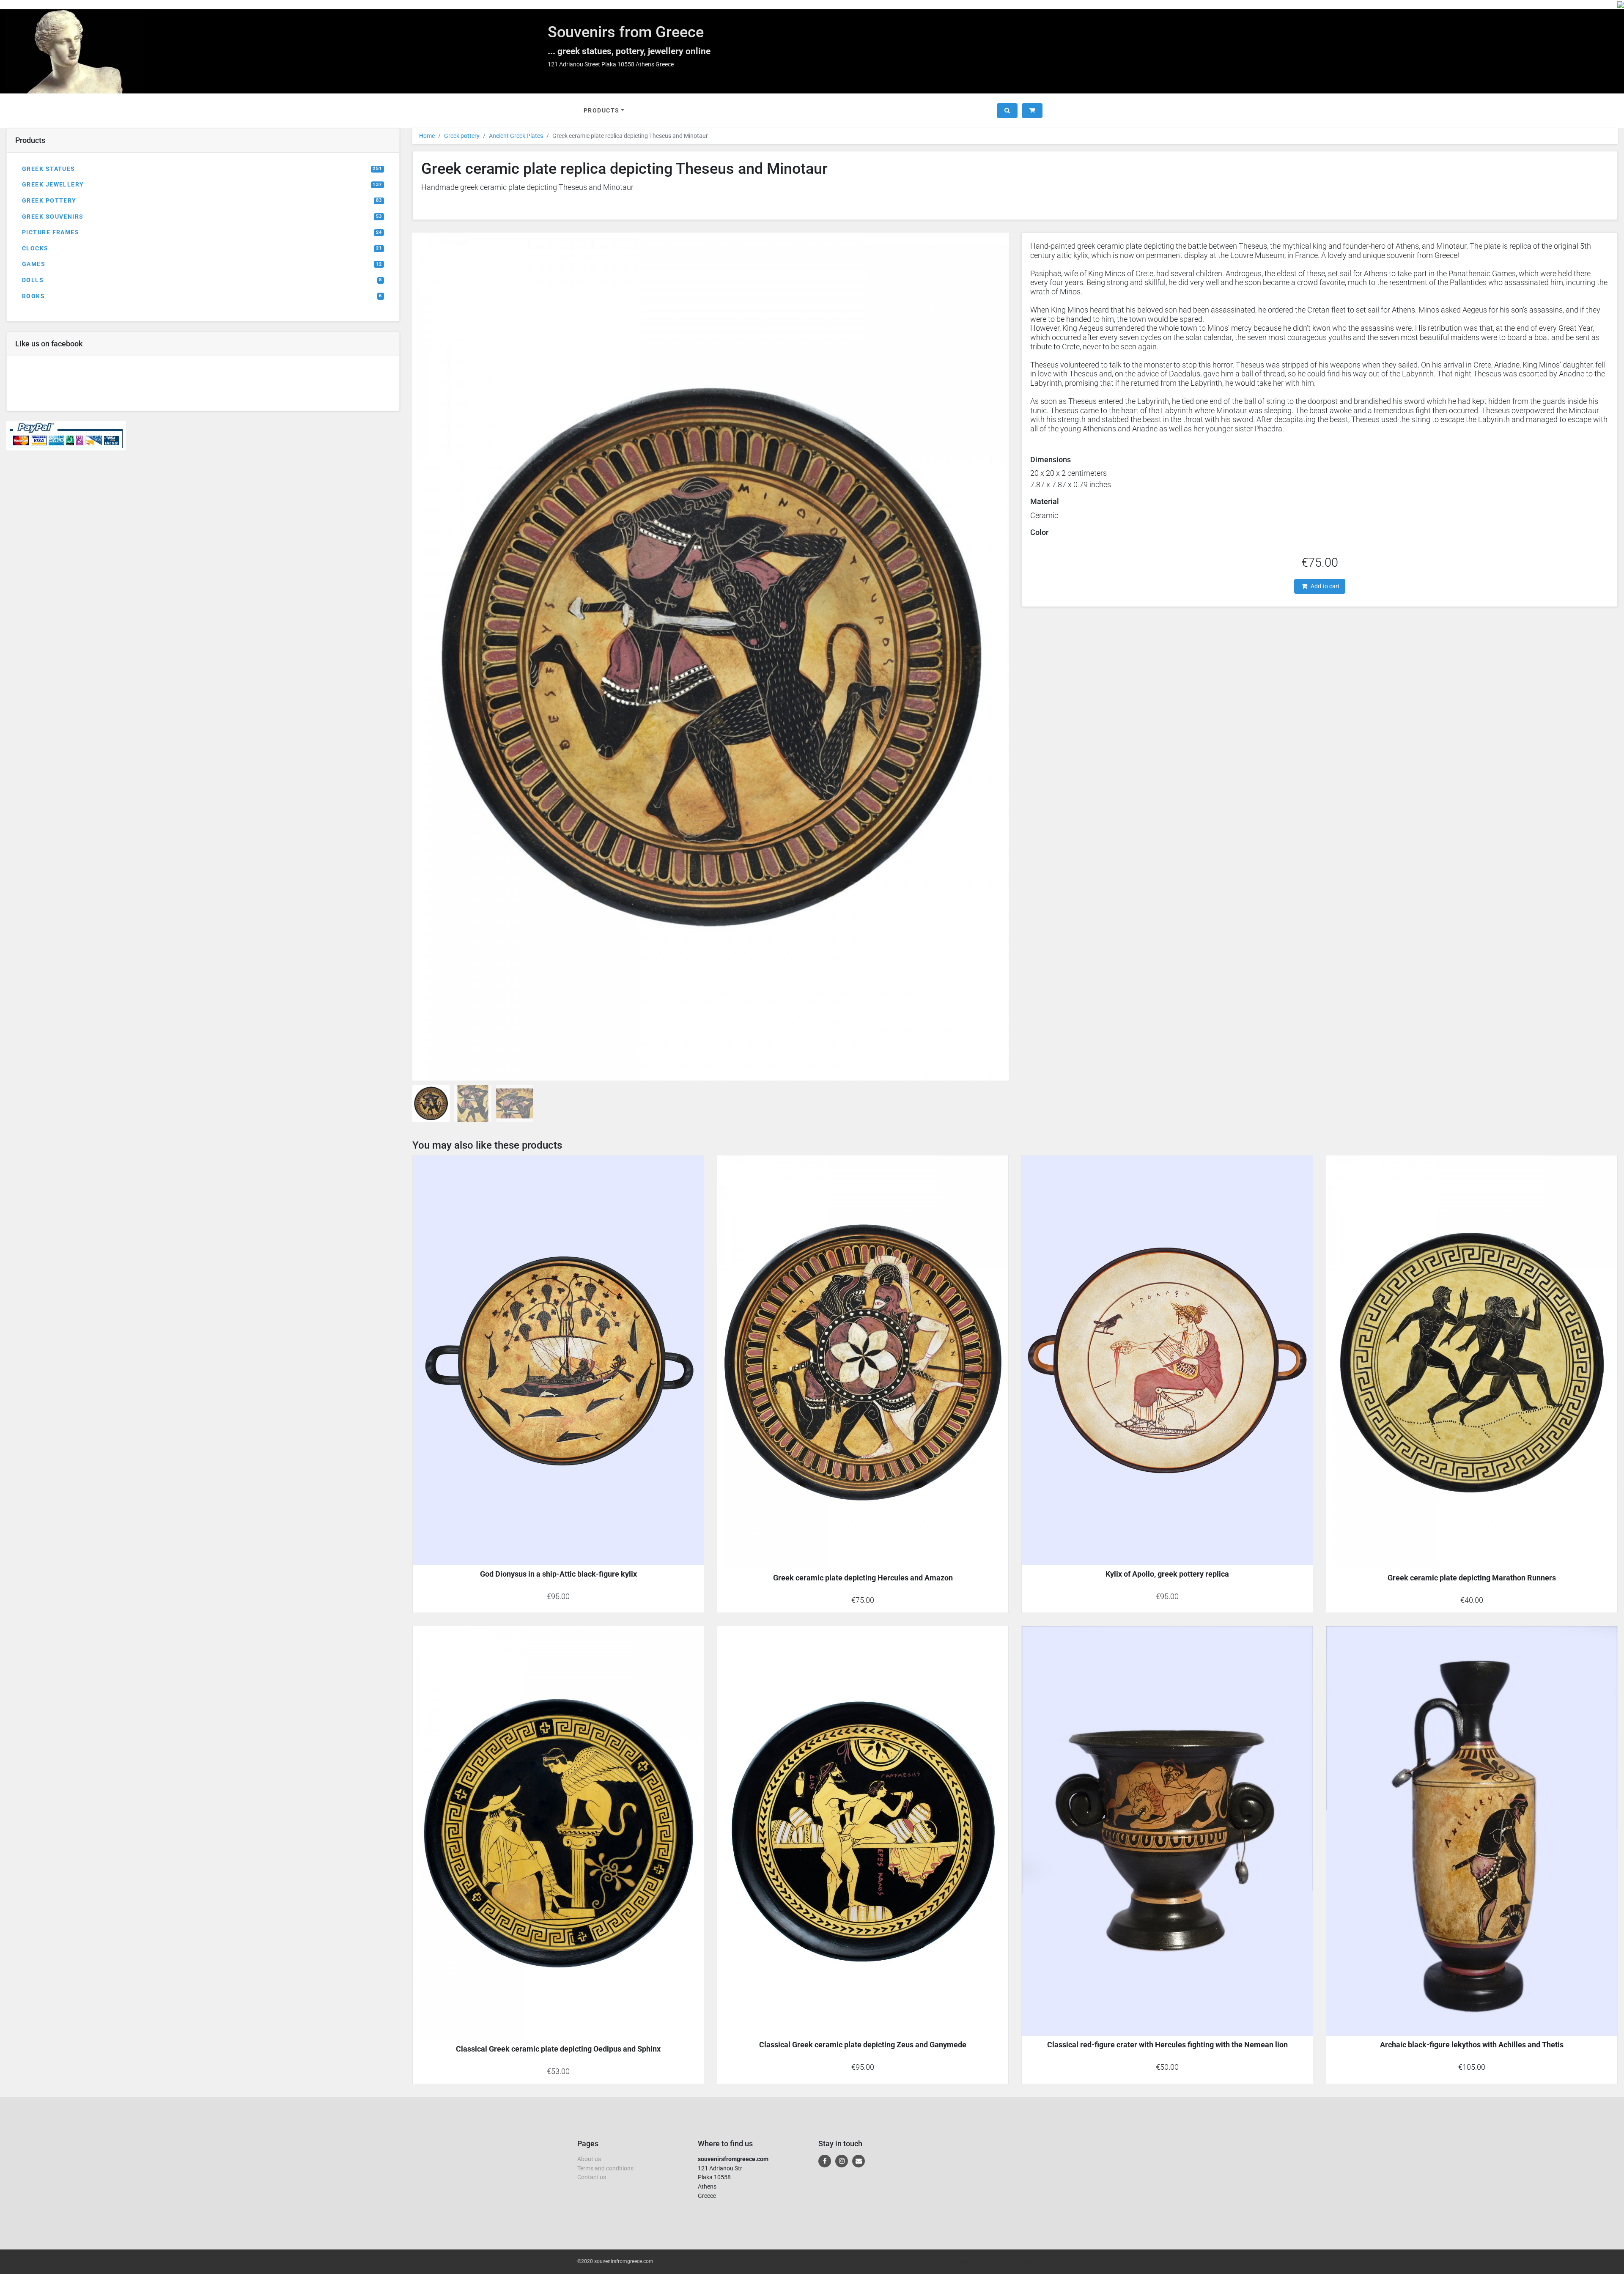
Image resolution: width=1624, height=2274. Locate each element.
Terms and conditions (605, 2168)
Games (202, 264)
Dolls (202, 280)
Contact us (592, 2177)
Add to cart (1325, 586)
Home (427, 136)
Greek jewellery (202, 185)
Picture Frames (202, 232)
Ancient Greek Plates (516, 136)
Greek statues (202, 169)
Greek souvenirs (202, 217)
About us (589, 2159)
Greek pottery (202, 201)
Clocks (202, 248)
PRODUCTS (602, 111)
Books (202, 296)
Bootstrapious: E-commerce (1015, 2261)
